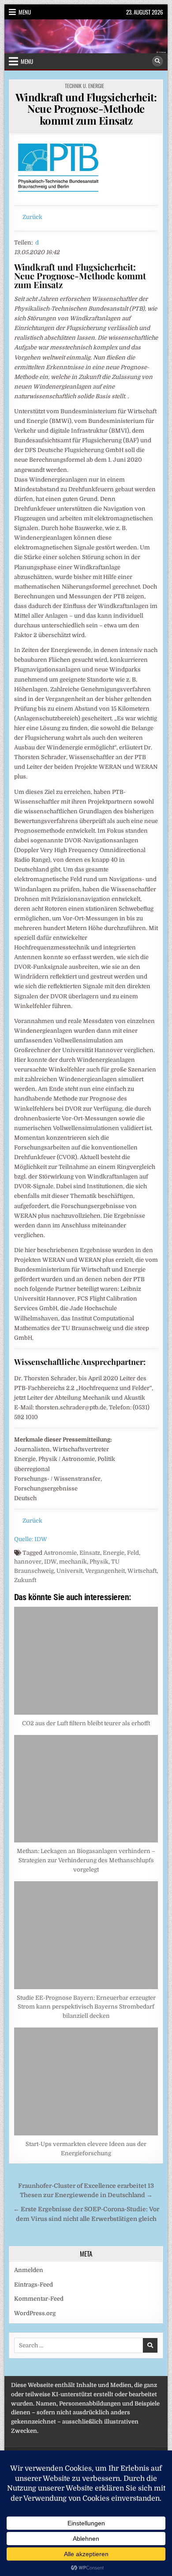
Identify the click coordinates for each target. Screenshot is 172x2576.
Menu (25, 12)
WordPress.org (35, 2313)
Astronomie (60, 1553)
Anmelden (29, 2270)
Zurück (32, 217)
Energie (114, 1553)
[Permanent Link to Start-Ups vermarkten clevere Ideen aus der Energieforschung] (86, 2081)
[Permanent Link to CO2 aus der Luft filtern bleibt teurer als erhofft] (86, 1661)
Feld (133, 1553)
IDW (50, 1562)
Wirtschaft (142, 1571)
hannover (28, 1562)
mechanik (73, 1562)
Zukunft (25, 1580)
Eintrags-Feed (34, 2285)
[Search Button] (157, 61)
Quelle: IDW (31, 1539)
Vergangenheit (105, 1571)
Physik (99, 1562)
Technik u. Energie (84, 86)
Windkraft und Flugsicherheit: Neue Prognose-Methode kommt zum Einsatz (86, 109)
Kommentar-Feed (39, 2299)
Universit (69, 1571)
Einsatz (90, 1553)
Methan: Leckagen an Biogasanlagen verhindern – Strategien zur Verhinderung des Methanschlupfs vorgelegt (86, 1860)
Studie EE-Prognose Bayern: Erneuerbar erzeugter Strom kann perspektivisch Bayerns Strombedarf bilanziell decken (86, 2007)
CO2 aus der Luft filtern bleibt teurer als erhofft (86, 1723)
